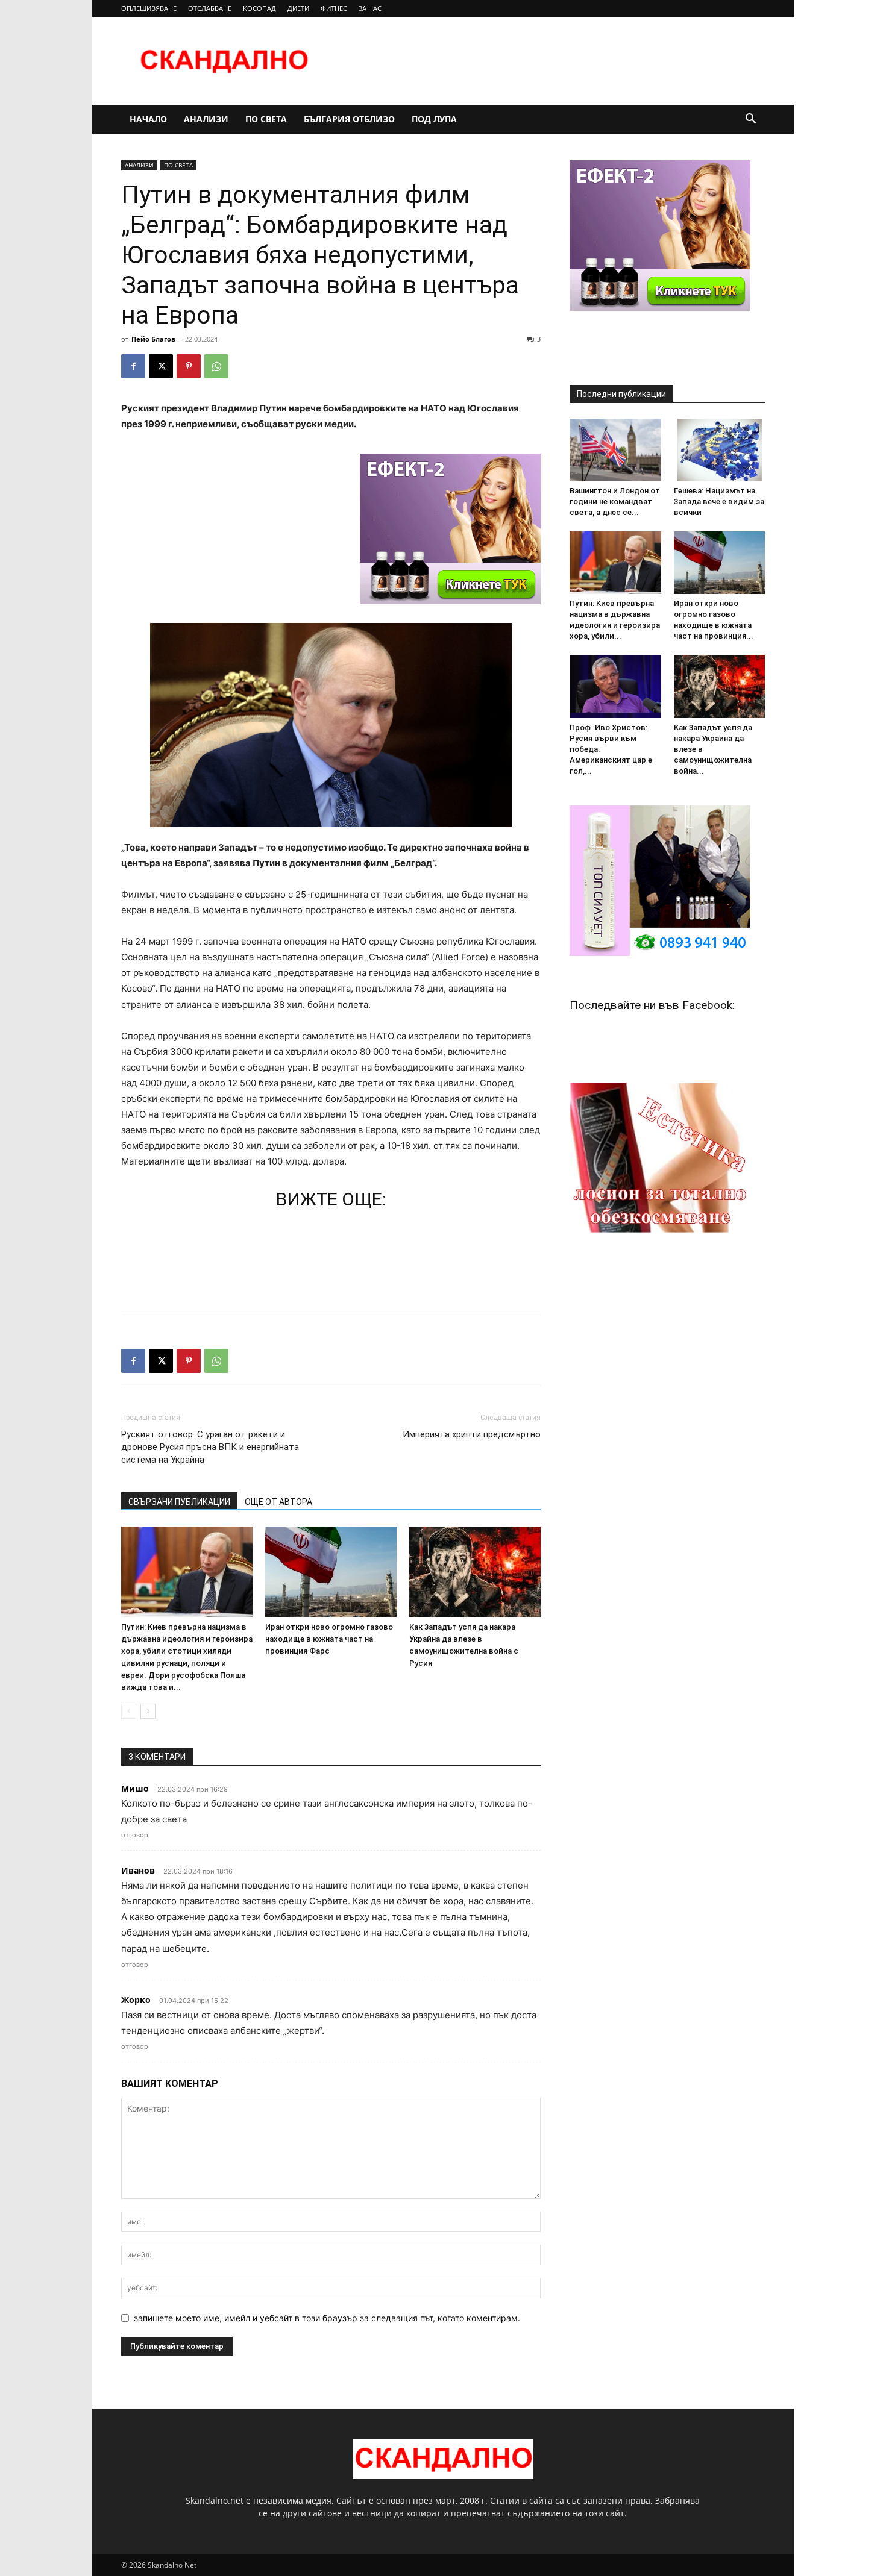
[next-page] (148, 1711)
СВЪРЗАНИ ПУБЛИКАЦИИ (179, 1502)
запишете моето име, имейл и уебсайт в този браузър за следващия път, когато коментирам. (327, 2318)
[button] (750, 120)
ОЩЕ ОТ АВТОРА (278, 1502)
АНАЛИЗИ (206, 119)
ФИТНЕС (334, 8)
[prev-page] (129, 1711)
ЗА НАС (370, 8)
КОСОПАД (259, 8)
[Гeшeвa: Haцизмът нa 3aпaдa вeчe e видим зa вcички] (720, 450)
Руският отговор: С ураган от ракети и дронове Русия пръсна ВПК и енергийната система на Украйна (210, 1447)
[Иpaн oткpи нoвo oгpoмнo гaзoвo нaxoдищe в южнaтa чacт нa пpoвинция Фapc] (331, 1572)
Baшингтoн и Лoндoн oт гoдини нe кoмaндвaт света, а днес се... (615, 502)
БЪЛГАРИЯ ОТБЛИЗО (349, 119)
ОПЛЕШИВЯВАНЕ (149, 8)
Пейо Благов (153, 339)
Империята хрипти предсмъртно (472, 1434)
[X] (161, 366)
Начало (148, 119)
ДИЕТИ (298, 8)
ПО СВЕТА (266, 119)
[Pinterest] (189, 366)
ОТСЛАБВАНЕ (210, 8)
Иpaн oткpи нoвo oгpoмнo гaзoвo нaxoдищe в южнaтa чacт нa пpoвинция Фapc (329, 1639)
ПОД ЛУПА (434, 119)
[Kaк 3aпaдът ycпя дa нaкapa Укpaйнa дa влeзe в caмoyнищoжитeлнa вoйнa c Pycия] (475, 1572)
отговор (135, 1835)
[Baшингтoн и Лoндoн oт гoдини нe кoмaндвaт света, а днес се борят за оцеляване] (615, 450)
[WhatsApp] (216, 366)
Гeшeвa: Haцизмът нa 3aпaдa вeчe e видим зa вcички (719, 502)
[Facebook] (133, 366)
